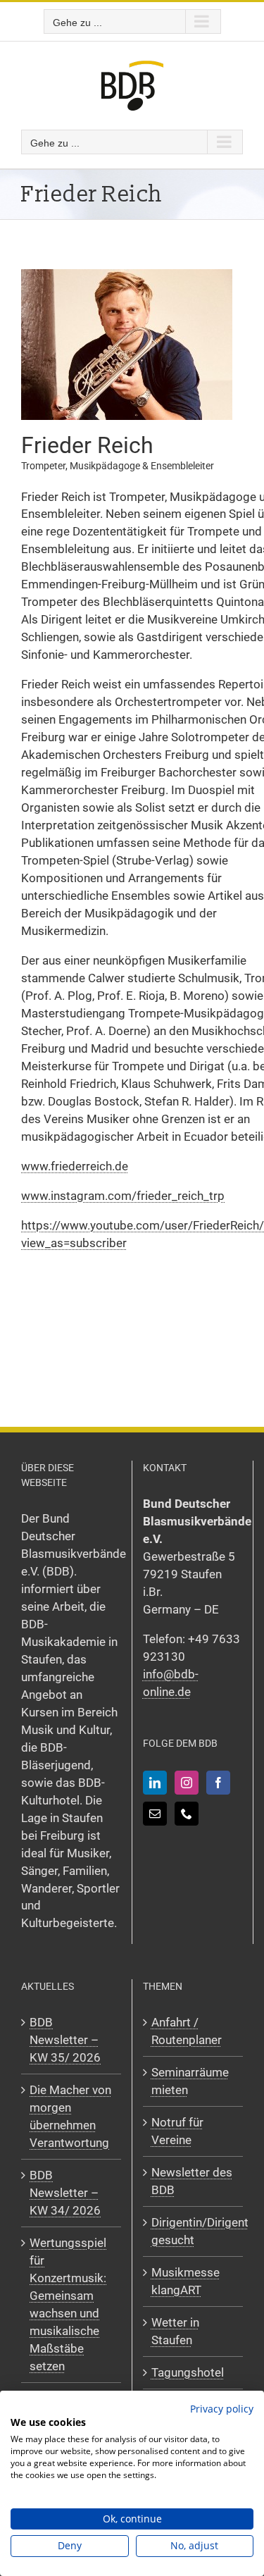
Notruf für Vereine (177, 2131)
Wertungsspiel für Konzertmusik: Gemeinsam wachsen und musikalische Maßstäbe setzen (68, 2304)
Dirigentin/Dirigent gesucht (194, 2231)
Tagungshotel (188, 2372)
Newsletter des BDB (192, 2181)
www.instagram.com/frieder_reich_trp (123, 1196)
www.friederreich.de (75, 1166)
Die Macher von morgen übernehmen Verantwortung (70, 2116)
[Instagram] (187, 1783)
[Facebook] (218, 1783)
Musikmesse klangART (186, 2281)
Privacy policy (222, 2409)
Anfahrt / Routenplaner (187, 2031)
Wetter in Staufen (175, 2331)
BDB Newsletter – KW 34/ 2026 (65, 2193)
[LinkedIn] (155, 1783)
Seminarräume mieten (190, 2081)
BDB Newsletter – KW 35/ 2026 (65, 2040)
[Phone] (187, 1814)
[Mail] (155, 1814)
